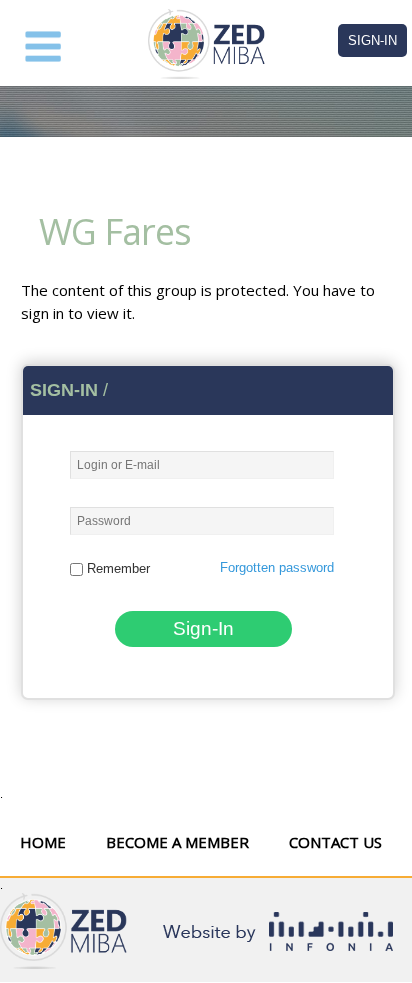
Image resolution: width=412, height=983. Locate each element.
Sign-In (372, 40)
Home (43, 842)
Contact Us (335, 842)
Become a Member (177, 842)
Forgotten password (277, 567)
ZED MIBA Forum (206, 44)
